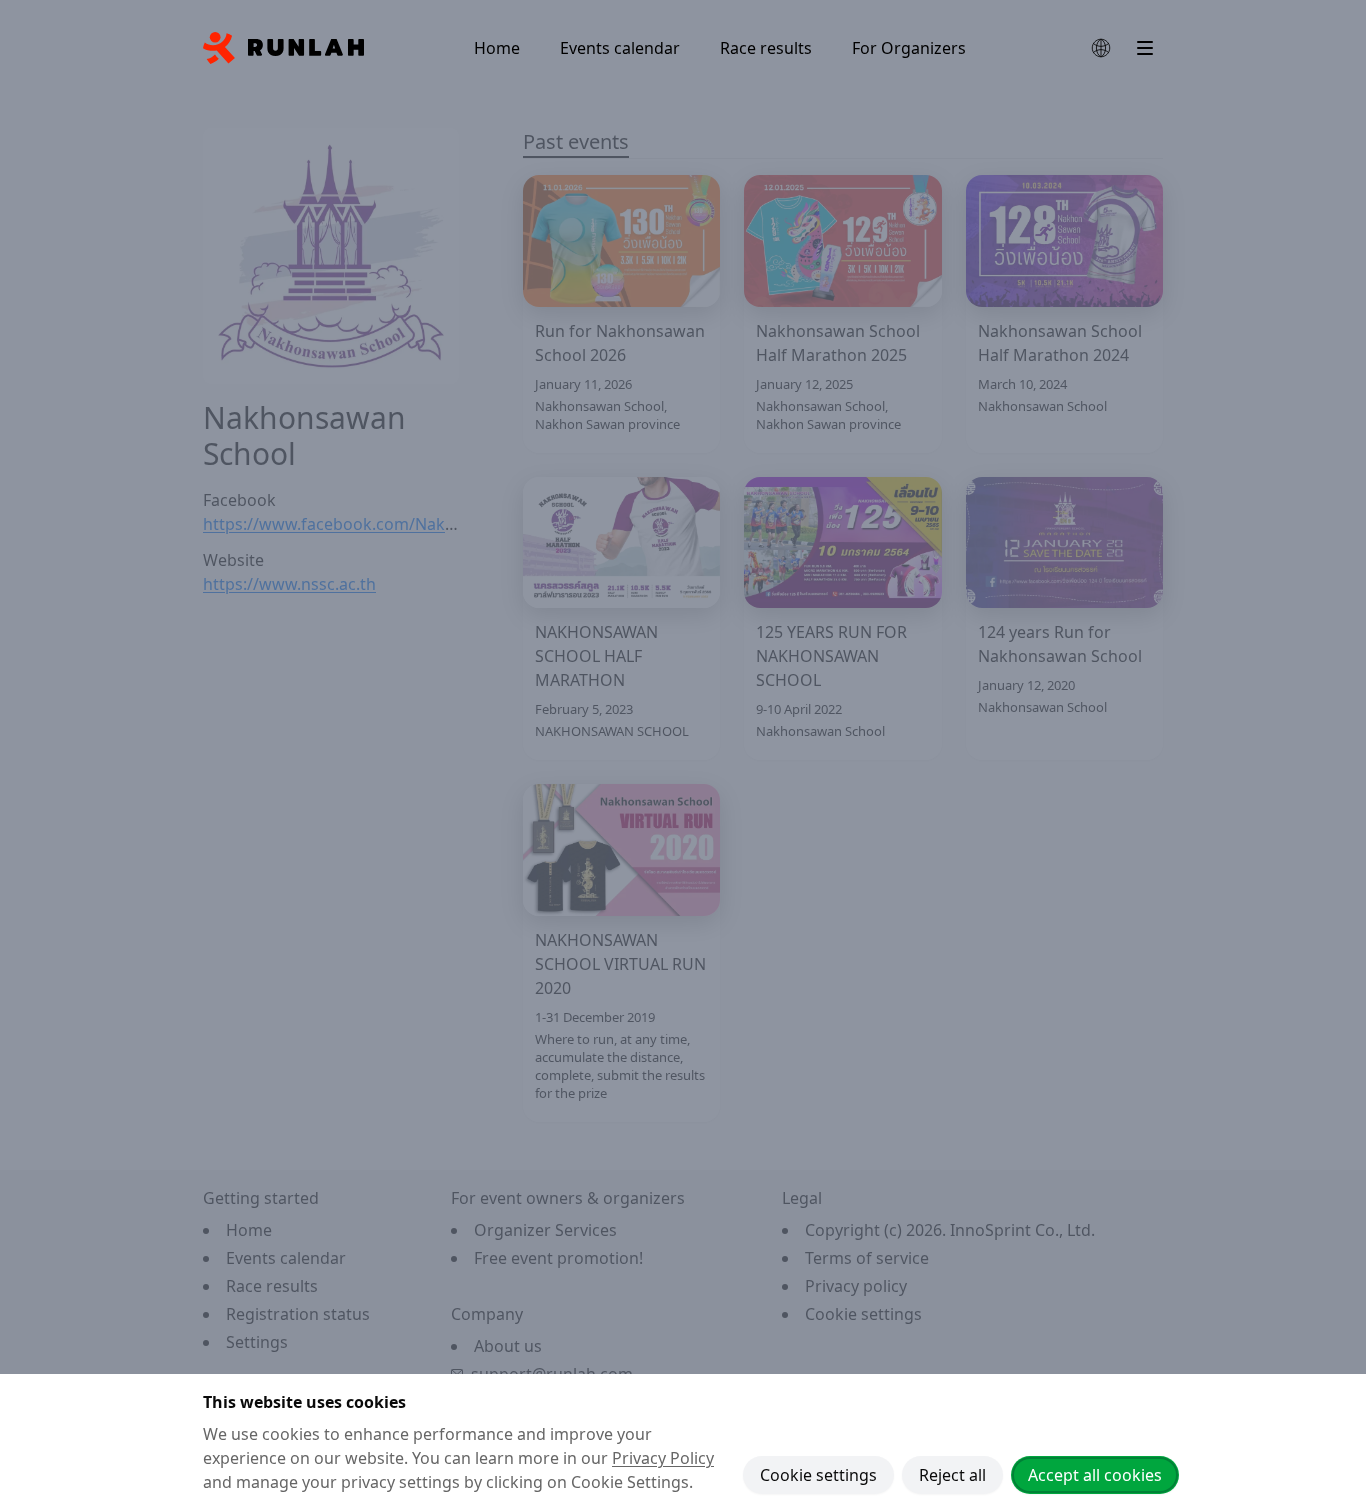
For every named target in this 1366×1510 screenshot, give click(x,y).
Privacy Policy (663, 1458)
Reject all (952, 1475)
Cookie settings (818, 1475)
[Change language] (1101, 48)
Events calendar (620, 48)
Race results (766, 48)
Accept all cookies (1095, 1475)
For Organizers (909, 48)
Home (497, 48)
